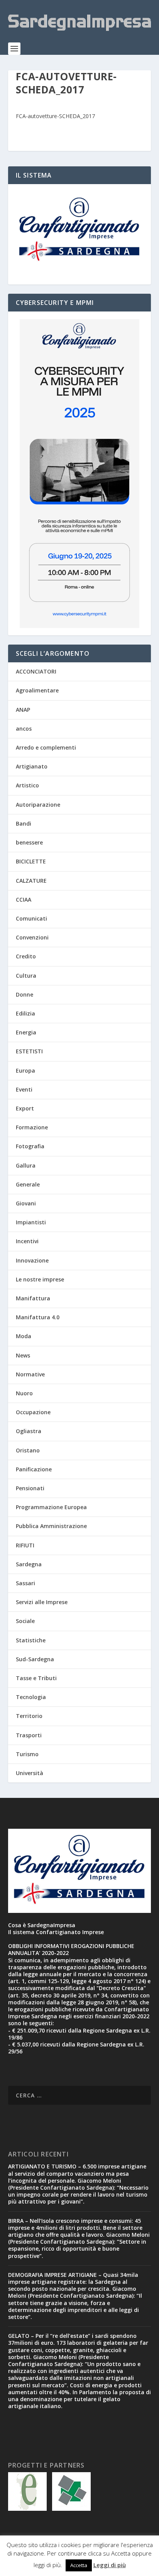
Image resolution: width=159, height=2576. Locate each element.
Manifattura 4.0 (38, 1317)
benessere (29, 842)
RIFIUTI (25, 1545)
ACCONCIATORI (36, 671)
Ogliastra (29, 1431)
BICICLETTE (31, 861)
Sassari (25, 1583)
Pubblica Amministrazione (51, 1526)
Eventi (24, 1089)
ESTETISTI (29, 1051)
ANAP (23, 710)
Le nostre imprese (40, 1279)
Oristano (28, 1450)
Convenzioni (32, 937)
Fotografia (30, 1146)
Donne (25, 994)
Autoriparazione (38, 805)
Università (30, 1773)
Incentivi (27, 1241)
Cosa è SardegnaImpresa (42, 1925)
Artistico (27, 785)
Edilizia (25, 1013)
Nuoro (24, 1393)
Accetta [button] (79, 2565)
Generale (28, 1184)
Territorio (29, 1716)
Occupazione (33, 1412)
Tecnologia (31, 1697)
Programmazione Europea (51, 1507)
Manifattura (33, 1298)
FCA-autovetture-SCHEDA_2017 (55, 116)
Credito (26, 956)
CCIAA (24, 900)
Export (25, 1108)
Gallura (26, 1165)
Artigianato (32, 766)
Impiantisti (31, 1222)
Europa (25, 1071)
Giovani (26, 1203)
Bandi (24, 823)
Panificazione (34, 1469)
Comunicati (31, 918)
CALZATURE (31, 881)
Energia (26, 1032)
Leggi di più (110, 2565)
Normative (30, 1374)
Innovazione (32, 1260)
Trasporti (29, 1735)
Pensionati (30, 1488)
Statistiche (31, 1640)
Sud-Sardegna (35, 1659)
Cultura (26, 976)
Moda (24, 1336)
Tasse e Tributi (36, 1678)
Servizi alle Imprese (42, 1602)
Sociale (25, 1621)
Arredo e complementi (46, 747)
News (23, 1355)
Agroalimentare (37, 690)
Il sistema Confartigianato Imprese (56, 1932)
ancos (24, 729)
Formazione (32, 1127)
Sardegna (29, 1564)
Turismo (27, 1754)
